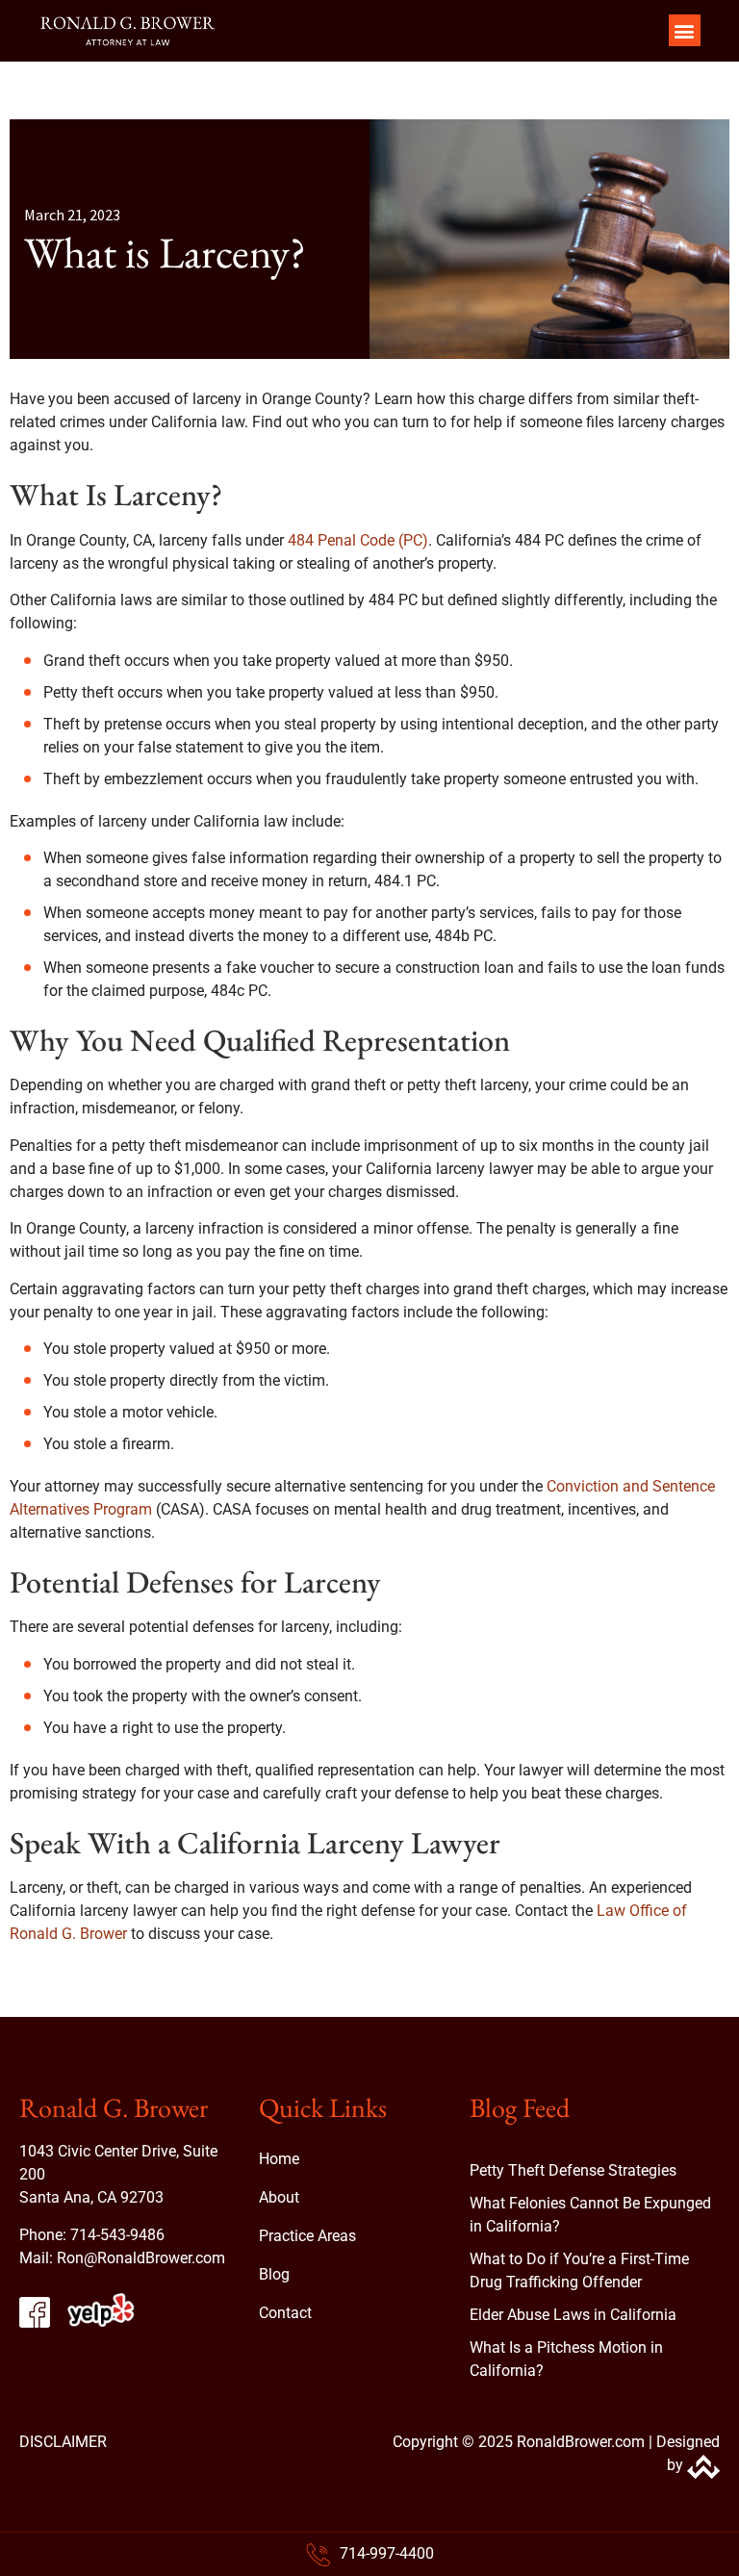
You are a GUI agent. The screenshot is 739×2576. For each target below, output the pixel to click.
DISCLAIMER (63, 2442)
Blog (274, 2274)
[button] (685, 30)
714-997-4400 (387, 2553)
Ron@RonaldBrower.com (141, 2258)
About (279, 2197)
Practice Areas (307, 2236)
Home (279, 2159)
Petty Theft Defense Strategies (573, 2170)
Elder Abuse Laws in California (573, 2315)
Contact (285, 2313)
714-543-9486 (117, 2235)
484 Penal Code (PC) (358, 540)
